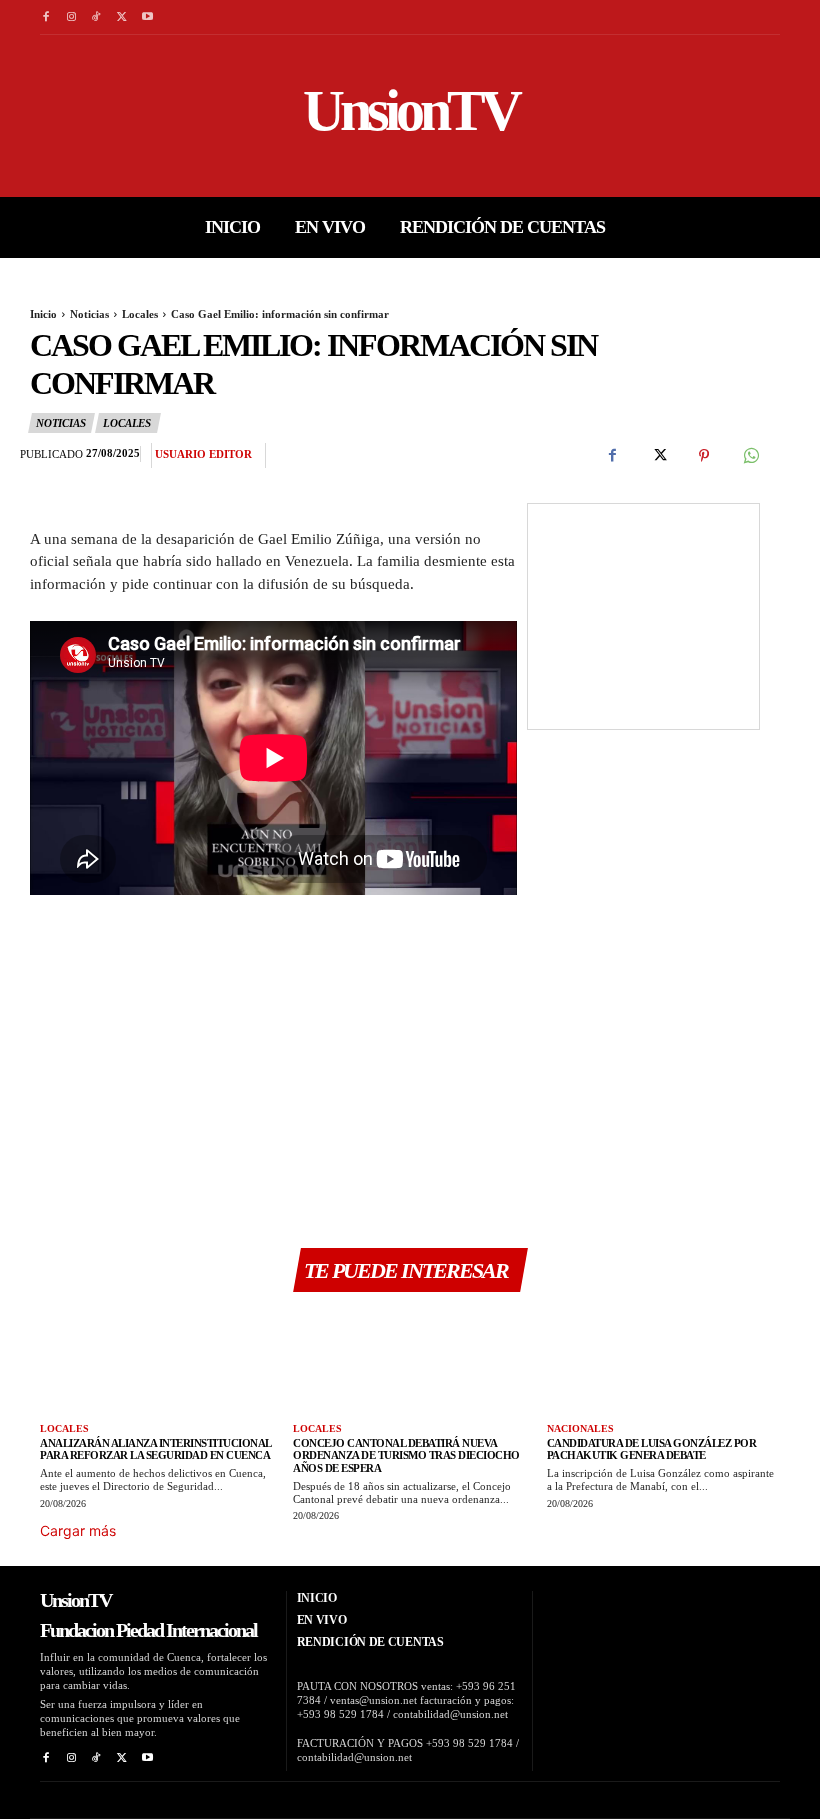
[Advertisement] (273, 1072)
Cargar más (78, 1530)
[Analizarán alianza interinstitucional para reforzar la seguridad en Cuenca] (156, 1360)
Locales (140, 314)
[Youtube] (147, 17)
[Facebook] (45, 17)
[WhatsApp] (750, 456)
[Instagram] (70, 17)
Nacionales (580, 1428)
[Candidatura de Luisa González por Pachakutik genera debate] (663, 1360)
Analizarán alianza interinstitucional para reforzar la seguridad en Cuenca (156, 1449)
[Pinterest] (704, 456)
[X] (121, 17)
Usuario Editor (203, 454)
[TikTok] (96, 17)
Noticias (89, 314)
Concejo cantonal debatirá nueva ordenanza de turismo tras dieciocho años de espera (406, 1455)
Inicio (43, 314)
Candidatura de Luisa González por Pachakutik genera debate (652, 1449)
